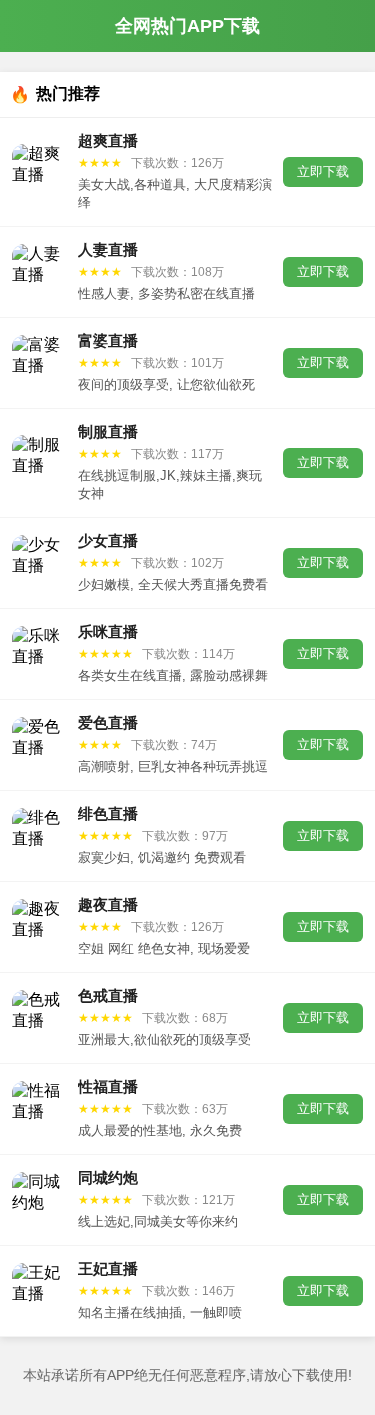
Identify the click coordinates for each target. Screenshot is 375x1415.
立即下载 (323, 171)
